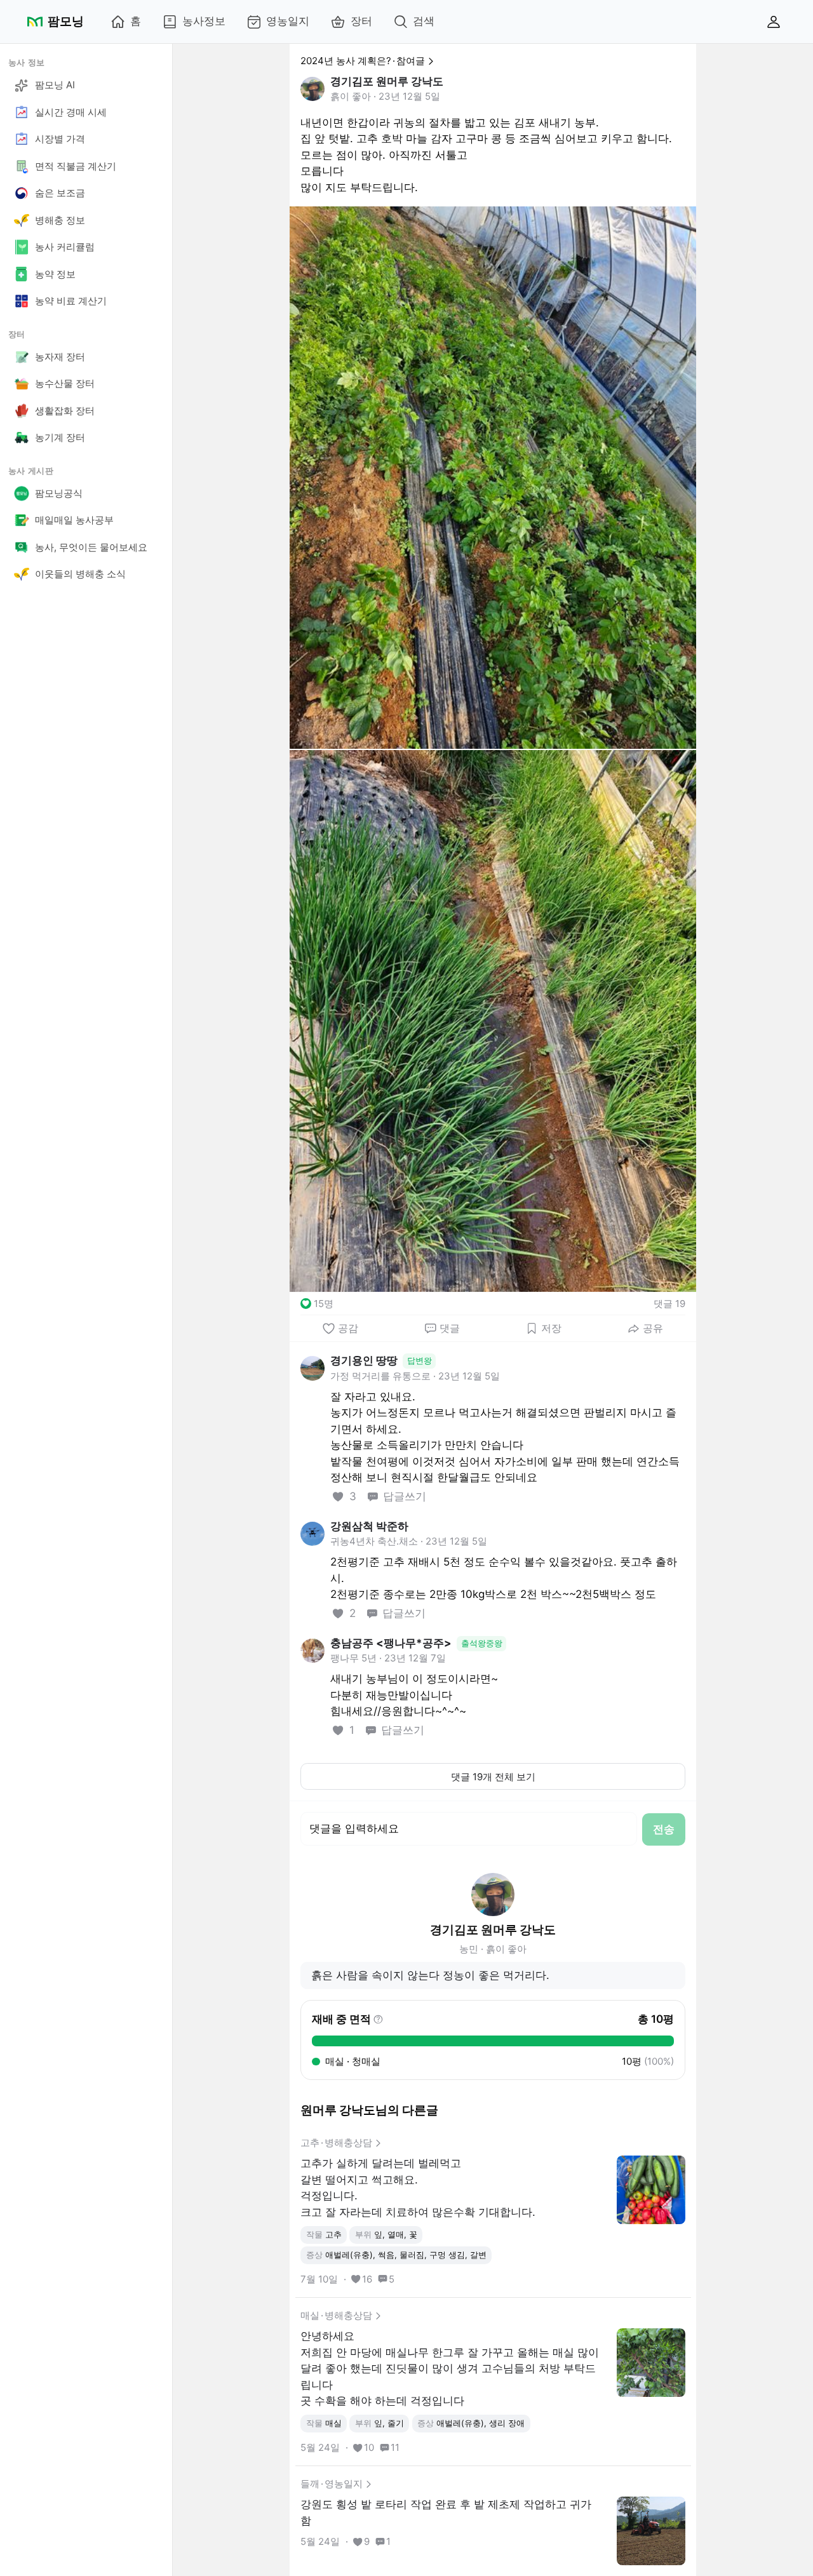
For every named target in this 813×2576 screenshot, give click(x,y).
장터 (361, 21)
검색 (424, 21)
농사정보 (204, 21)
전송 (664, 1829)
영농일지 (288, 21)
